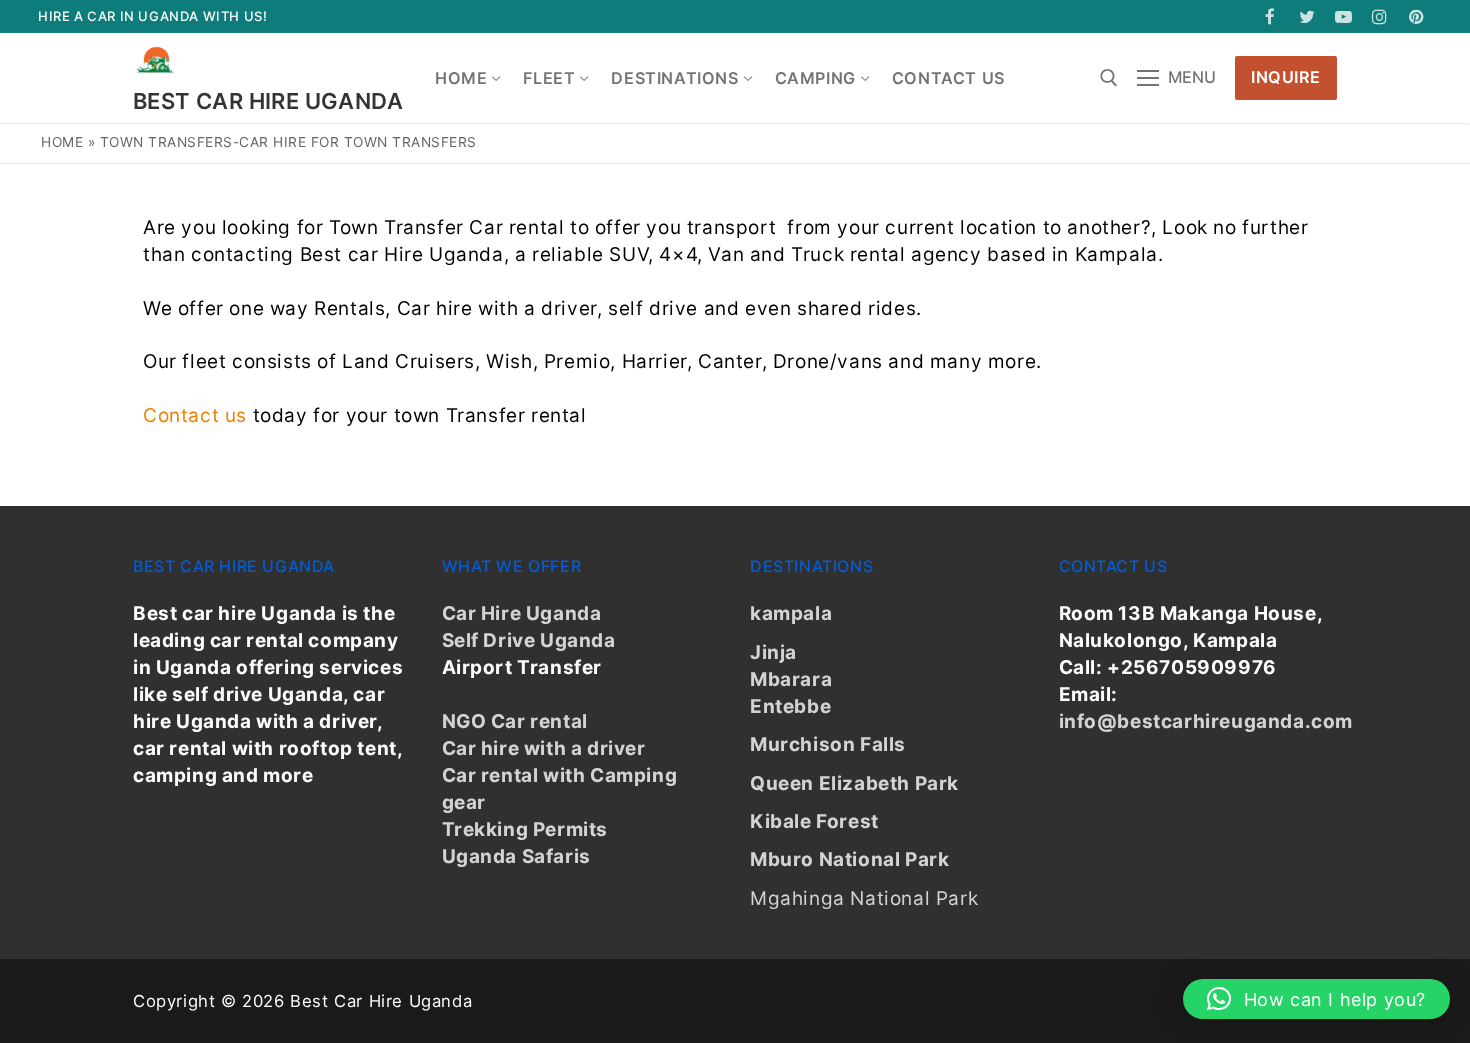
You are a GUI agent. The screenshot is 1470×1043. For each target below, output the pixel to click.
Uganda (576, 640)
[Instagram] (1380, 16)
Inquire (1286, 77)
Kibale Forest (814, 821)
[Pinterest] (1416, 16)
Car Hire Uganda (522, 613)
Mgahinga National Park (864, 898)
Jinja (773, 652)
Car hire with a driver (544, 748)
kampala (791, 613)
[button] (1316, 999)
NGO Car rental (515, 721)
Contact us (195, 415)
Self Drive (489, 640)
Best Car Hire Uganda (268, 101)
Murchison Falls (828, 744)
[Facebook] (1270, 16)
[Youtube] (1343, 16)
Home (62, 142)
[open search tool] (1109, 78)
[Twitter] (1307, 16)
